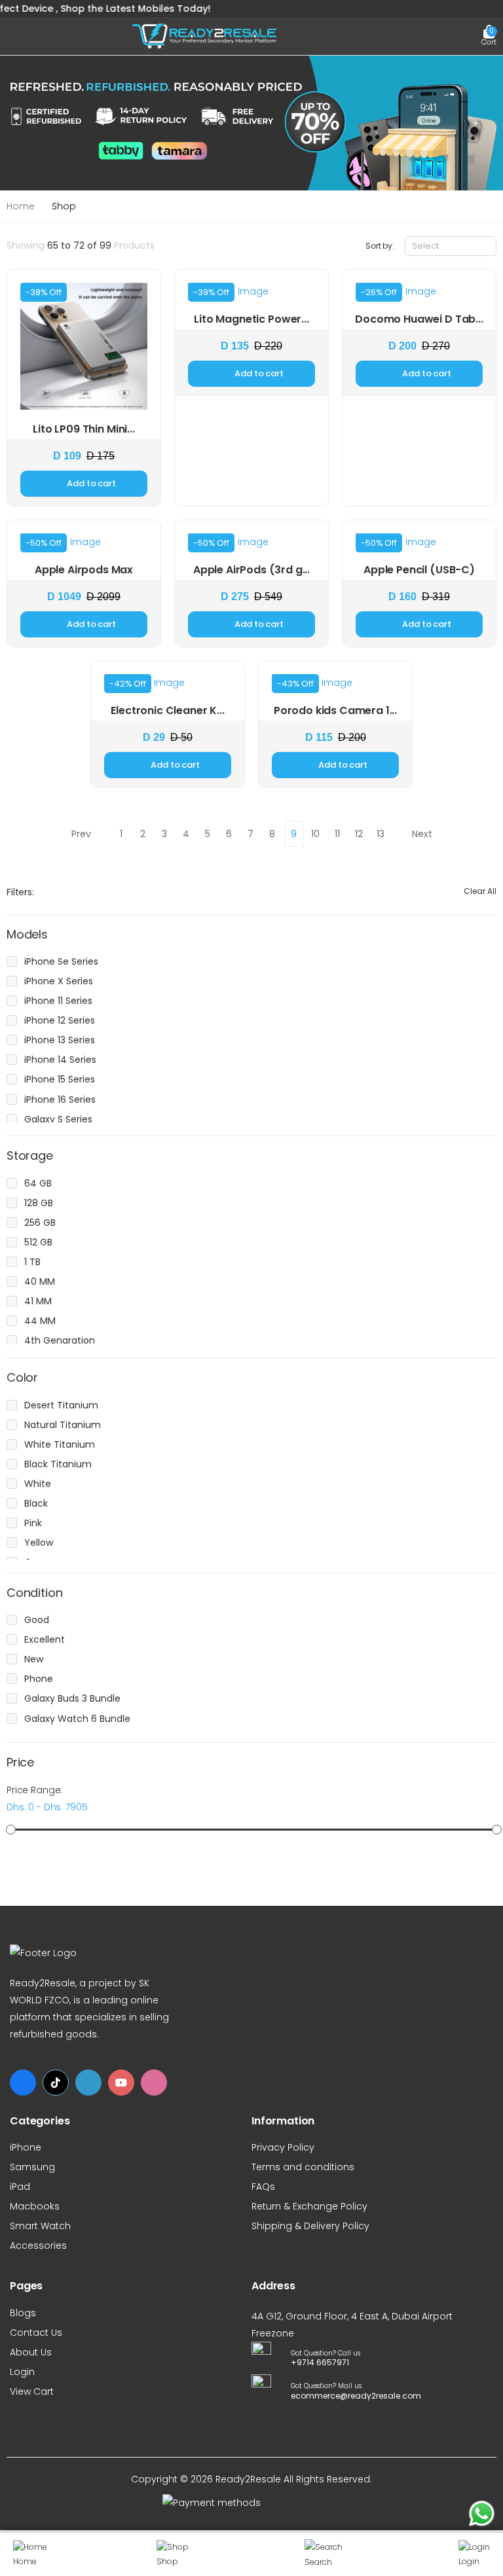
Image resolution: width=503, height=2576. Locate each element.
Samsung (32, 2167)
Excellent (45, 1639)
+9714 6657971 (320, 2362)
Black (36, 1503)
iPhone (26, 2147)
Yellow (39, 1543)
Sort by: (380, 246)
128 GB (39, 1203)
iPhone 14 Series (60, 1060)
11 (337, 834)
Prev (81, 834)
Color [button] (22, 1378)
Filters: (20, 892)
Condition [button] (34, 1593)
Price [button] (20, 1763)
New (34, 1659)
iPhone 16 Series (60, 1100)
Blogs (23, 2313)
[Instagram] (154, 2083)
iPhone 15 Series (60, 1079)
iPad (20, 2187)
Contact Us (36, 2333)
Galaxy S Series (58, 1119)
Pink (33, 1523)
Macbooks (35, 2206)
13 (381, 834)
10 (315, 834)
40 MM (40, 1281)
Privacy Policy (283, 2147)
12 (359, 834)
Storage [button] (30, 1156)
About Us (31, 2352)
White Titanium (60, 1444)
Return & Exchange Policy (309, 2206)
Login (22, 2372)
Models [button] (27, 935)
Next (422, 834)
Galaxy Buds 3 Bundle (72, 1698)
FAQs (263, 2187)
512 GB (38, 1242)
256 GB (40, 1223)
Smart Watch (40, 2226)
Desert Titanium (61, 1405)
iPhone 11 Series (58, 1001)
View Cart (32, 2391)
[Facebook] (23, 2083)
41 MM (38, 1301)
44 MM (40, 1321)
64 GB (38, 1183)
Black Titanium (58, 1464)
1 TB (32, 1262)
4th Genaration (60, 1340)
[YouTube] (121, 2083)
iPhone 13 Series (60, 1040)
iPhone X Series (59, 981)
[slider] (11, 1830)
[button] (489, 36)
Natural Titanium (63, 1425)
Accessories (38, 2245)
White (38, 1484)
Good (37, 1620)
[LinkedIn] (88, 2083)
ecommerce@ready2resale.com (353, 2396)
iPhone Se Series (61, 961)
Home (21, 206)
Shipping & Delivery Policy (310, 2226)
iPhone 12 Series (60, 1020)
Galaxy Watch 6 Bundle (77, 1719)
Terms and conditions (303, 2167)
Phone (39, 1679)
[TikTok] (56, 2083)
